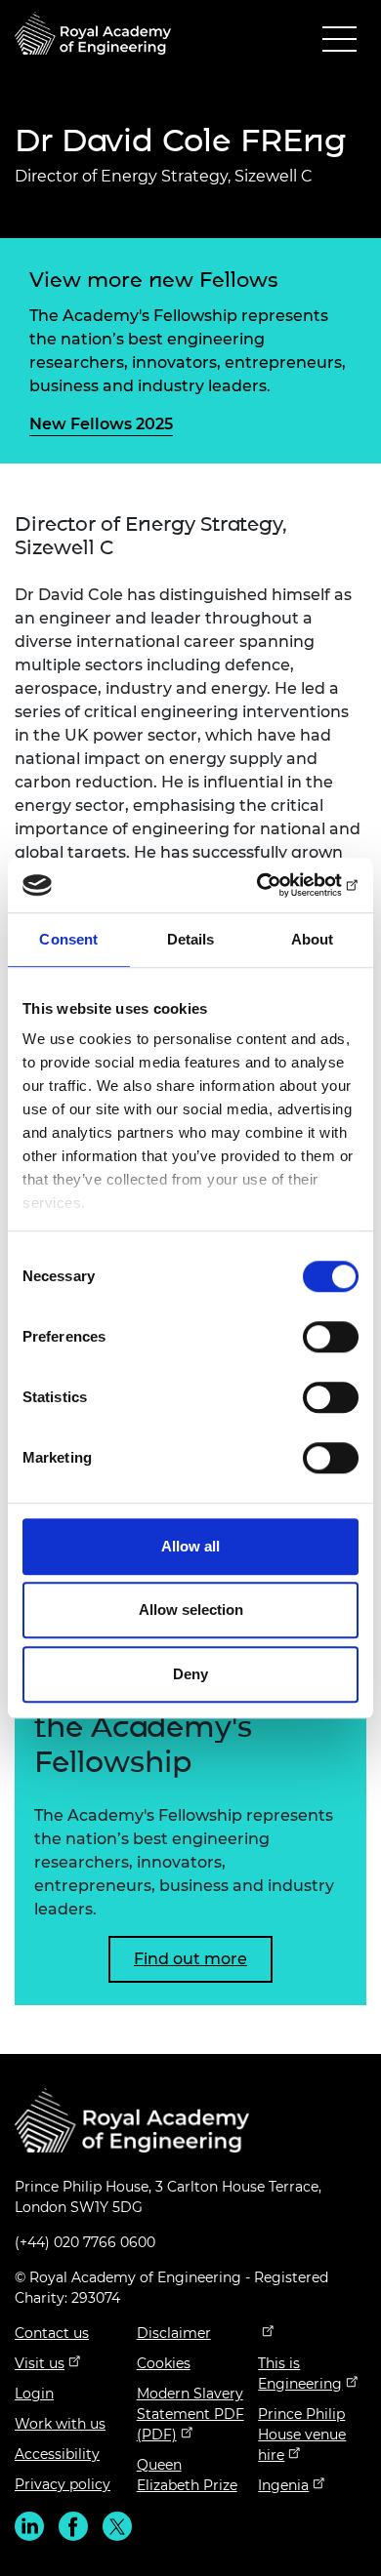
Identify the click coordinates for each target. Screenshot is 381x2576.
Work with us (60, 2424)
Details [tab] (191, 939)
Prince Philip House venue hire (302, 2435)
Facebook (73, 2526)
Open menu (339, 43)
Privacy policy (63, 2484)
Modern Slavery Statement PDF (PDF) (190, 2414)
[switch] (331, 1337)
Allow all (190, 1546)
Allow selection (191, 1610)
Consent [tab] (68, 939)
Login (34, 2394)
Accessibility (57, 2454)
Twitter (117, 2526)
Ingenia (283, 2485)
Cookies (164, 2363)
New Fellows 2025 (101, 424)
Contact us (52, 2333)
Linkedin (29, 2526)
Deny (190, 1674)
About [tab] (313, 939)
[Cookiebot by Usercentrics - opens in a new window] (274, 885)
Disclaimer (174, 2333)
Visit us (40, 2363)
